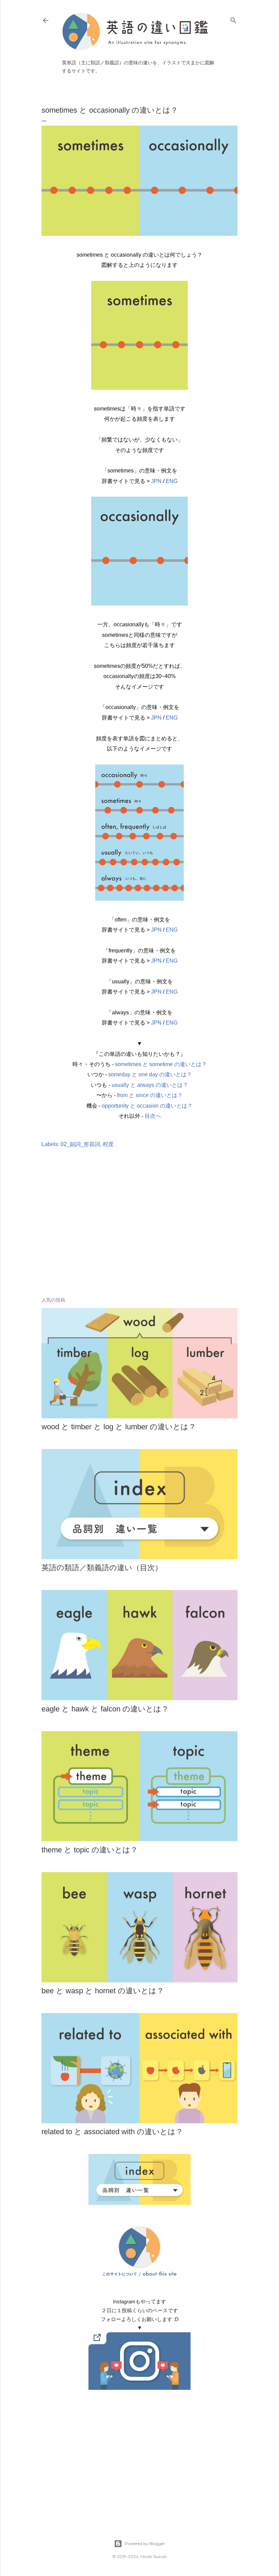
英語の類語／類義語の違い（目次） (102, 1568)
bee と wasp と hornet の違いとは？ (103, 1991)
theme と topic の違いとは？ (90, 1850)
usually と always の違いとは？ (150, 1085)
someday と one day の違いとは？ (150, 1074)
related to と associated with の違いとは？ (112, 2132)
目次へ (153, 1116)
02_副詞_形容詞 (80, 1144)
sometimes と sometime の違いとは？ (161, 1064)
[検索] (233, 19)
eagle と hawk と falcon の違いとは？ (105, 1709)
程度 (108, 1144)
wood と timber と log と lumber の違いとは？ (119, 1427)
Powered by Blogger (145, 2543)
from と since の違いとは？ (150, 1095)
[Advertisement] (139, 1233)
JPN (156, 481)
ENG (172, 481)
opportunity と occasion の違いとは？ (147, 1106)
